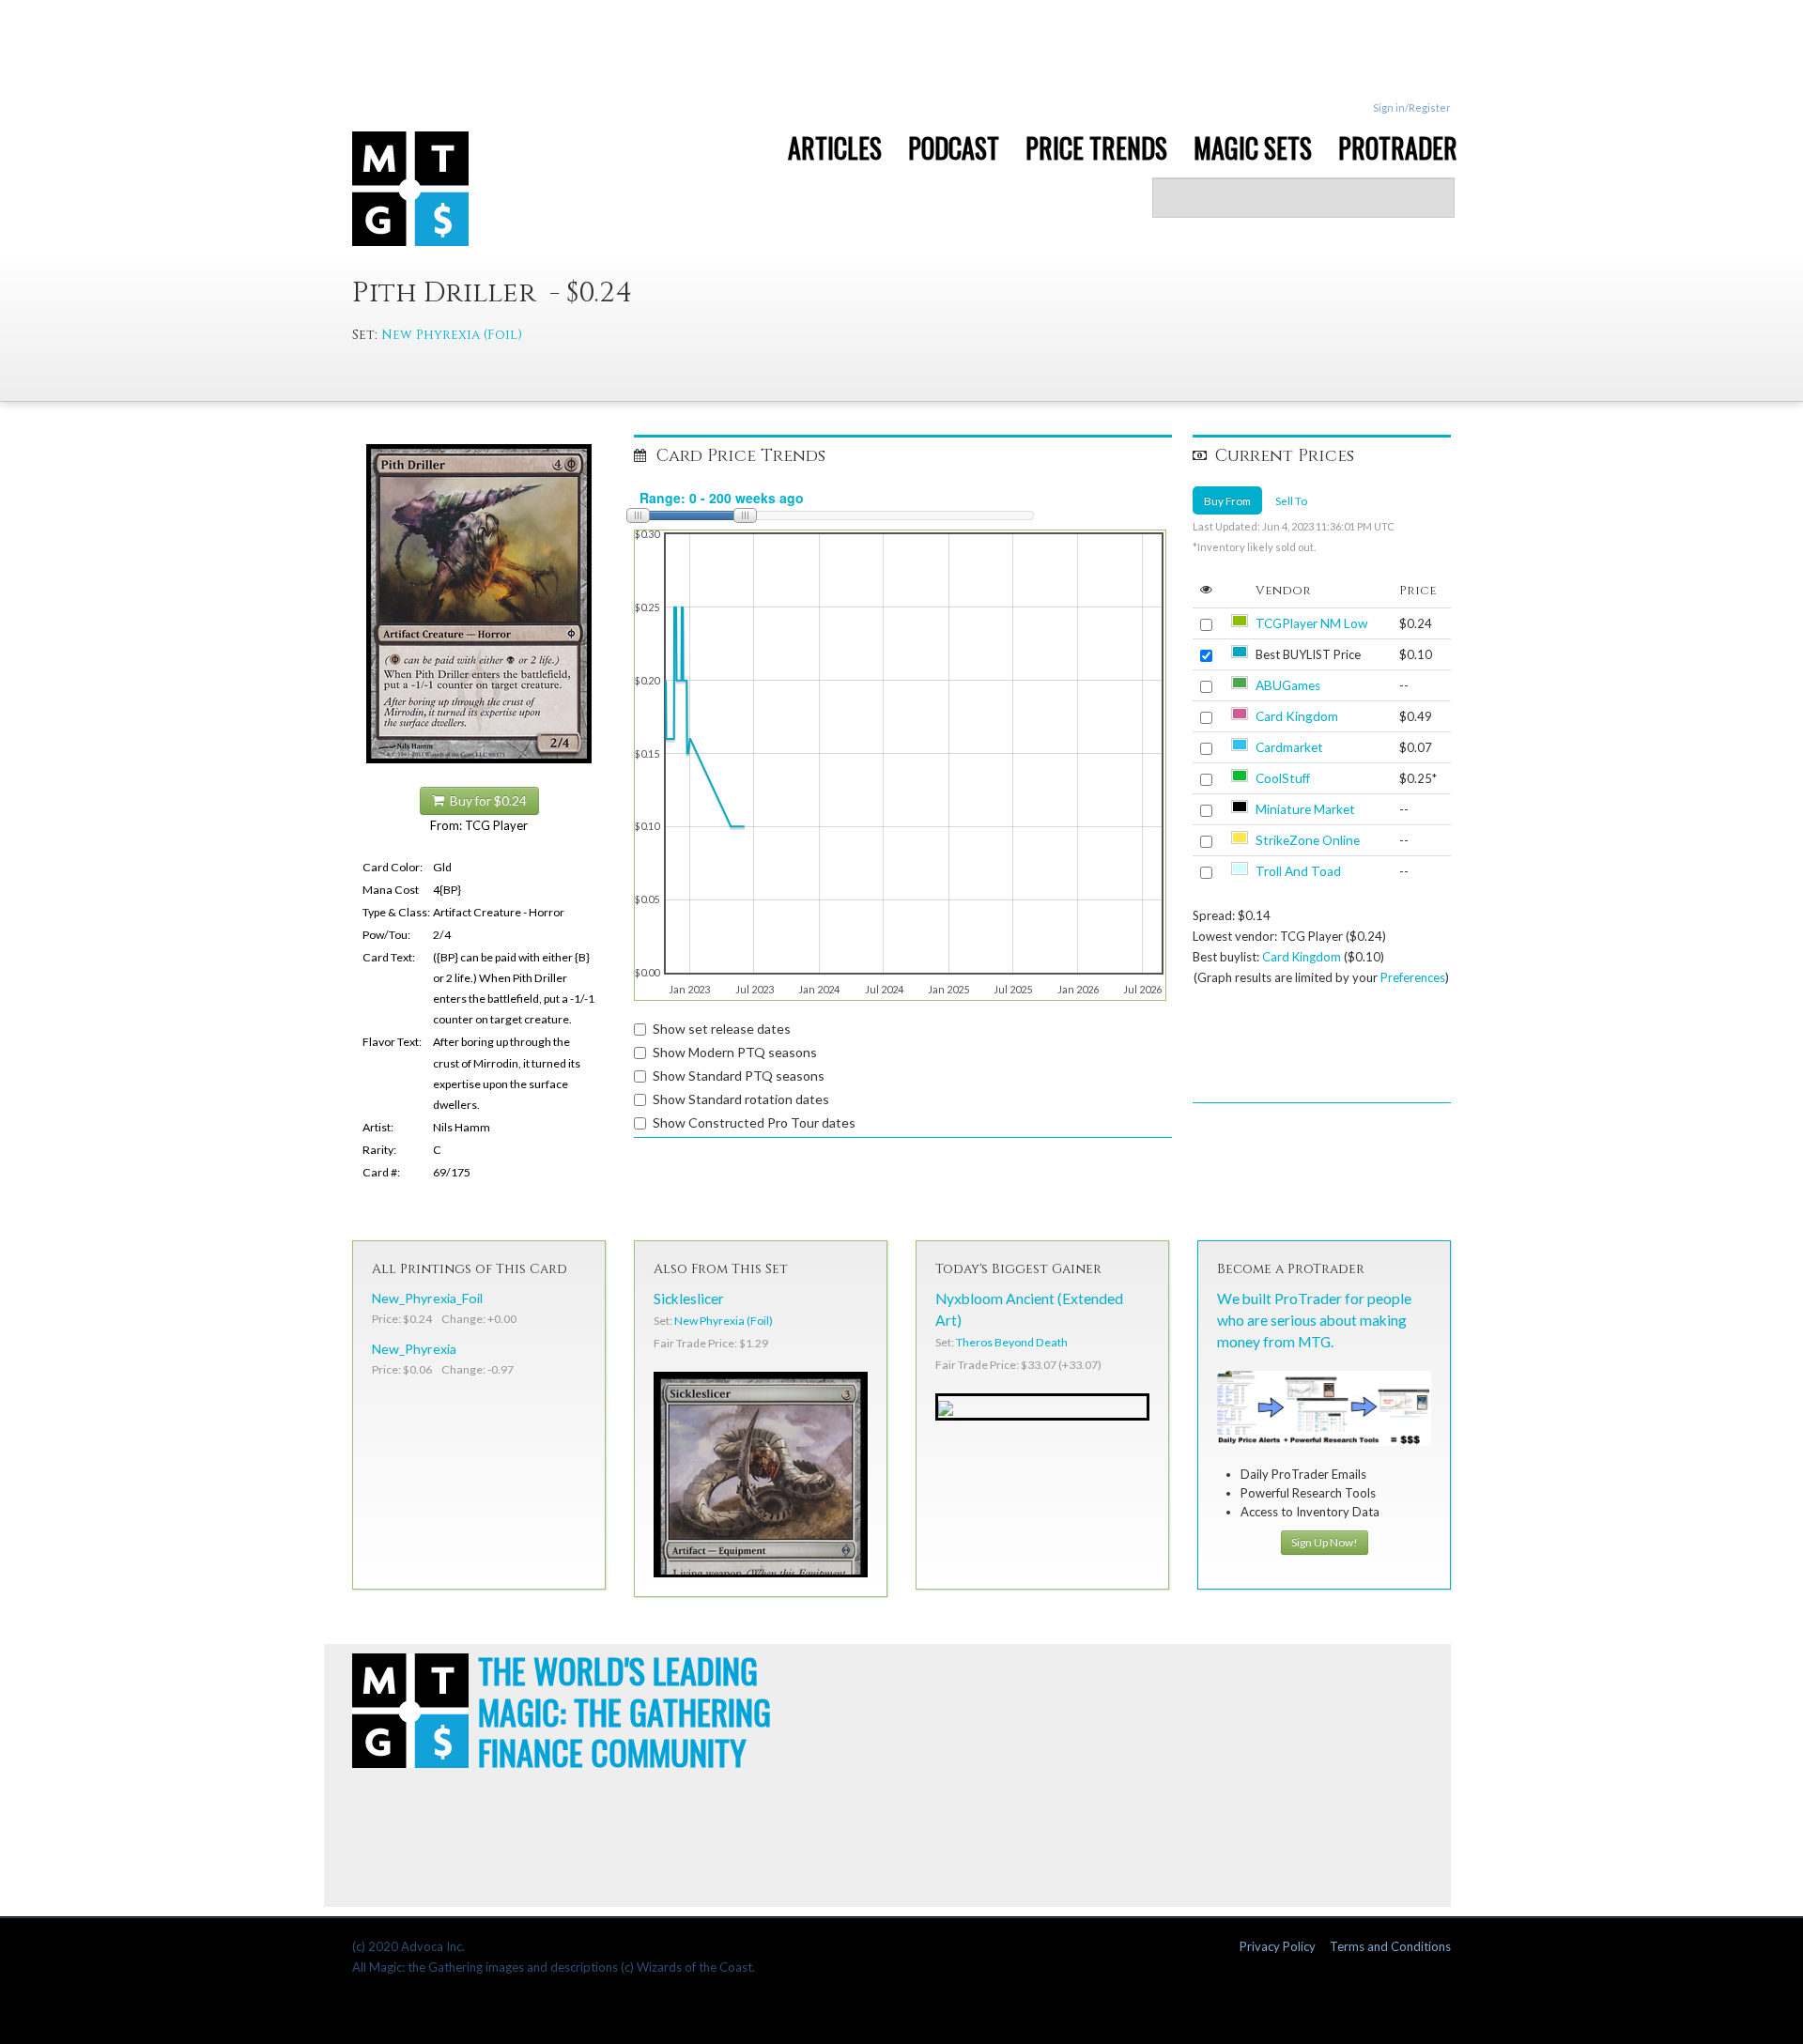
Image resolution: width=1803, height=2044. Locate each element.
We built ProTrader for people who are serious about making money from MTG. (1314, 1320)
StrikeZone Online (1308, 840)
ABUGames (1288, 685)
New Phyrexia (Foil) (452, 335)
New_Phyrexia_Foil (427, 1298)
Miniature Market (1305, 809)
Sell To (1291, 500)
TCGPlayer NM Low (1311, 623)
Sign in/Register (1412, 108)
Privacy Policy (1278, 1946)
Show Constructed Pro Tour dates (754, 1122)
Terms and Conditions (1390, 1946)
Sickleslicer (689, 1299)
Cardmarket (1289, 747)
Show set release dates (722, 1029)
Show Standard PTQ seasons (739, 1076)
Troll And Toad (1298, 871)
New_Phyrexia (414, 1349)
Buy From (1227, 500)
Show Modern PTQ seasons (735, 1052)
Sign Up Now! (1325, 1542)
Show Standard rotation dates (741, 1099)
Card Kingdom (1297, 716)
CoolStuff (1283, 778)
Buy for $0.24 (485, 801)
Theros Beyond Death (1012, 1342)
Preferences (1413, 977)
